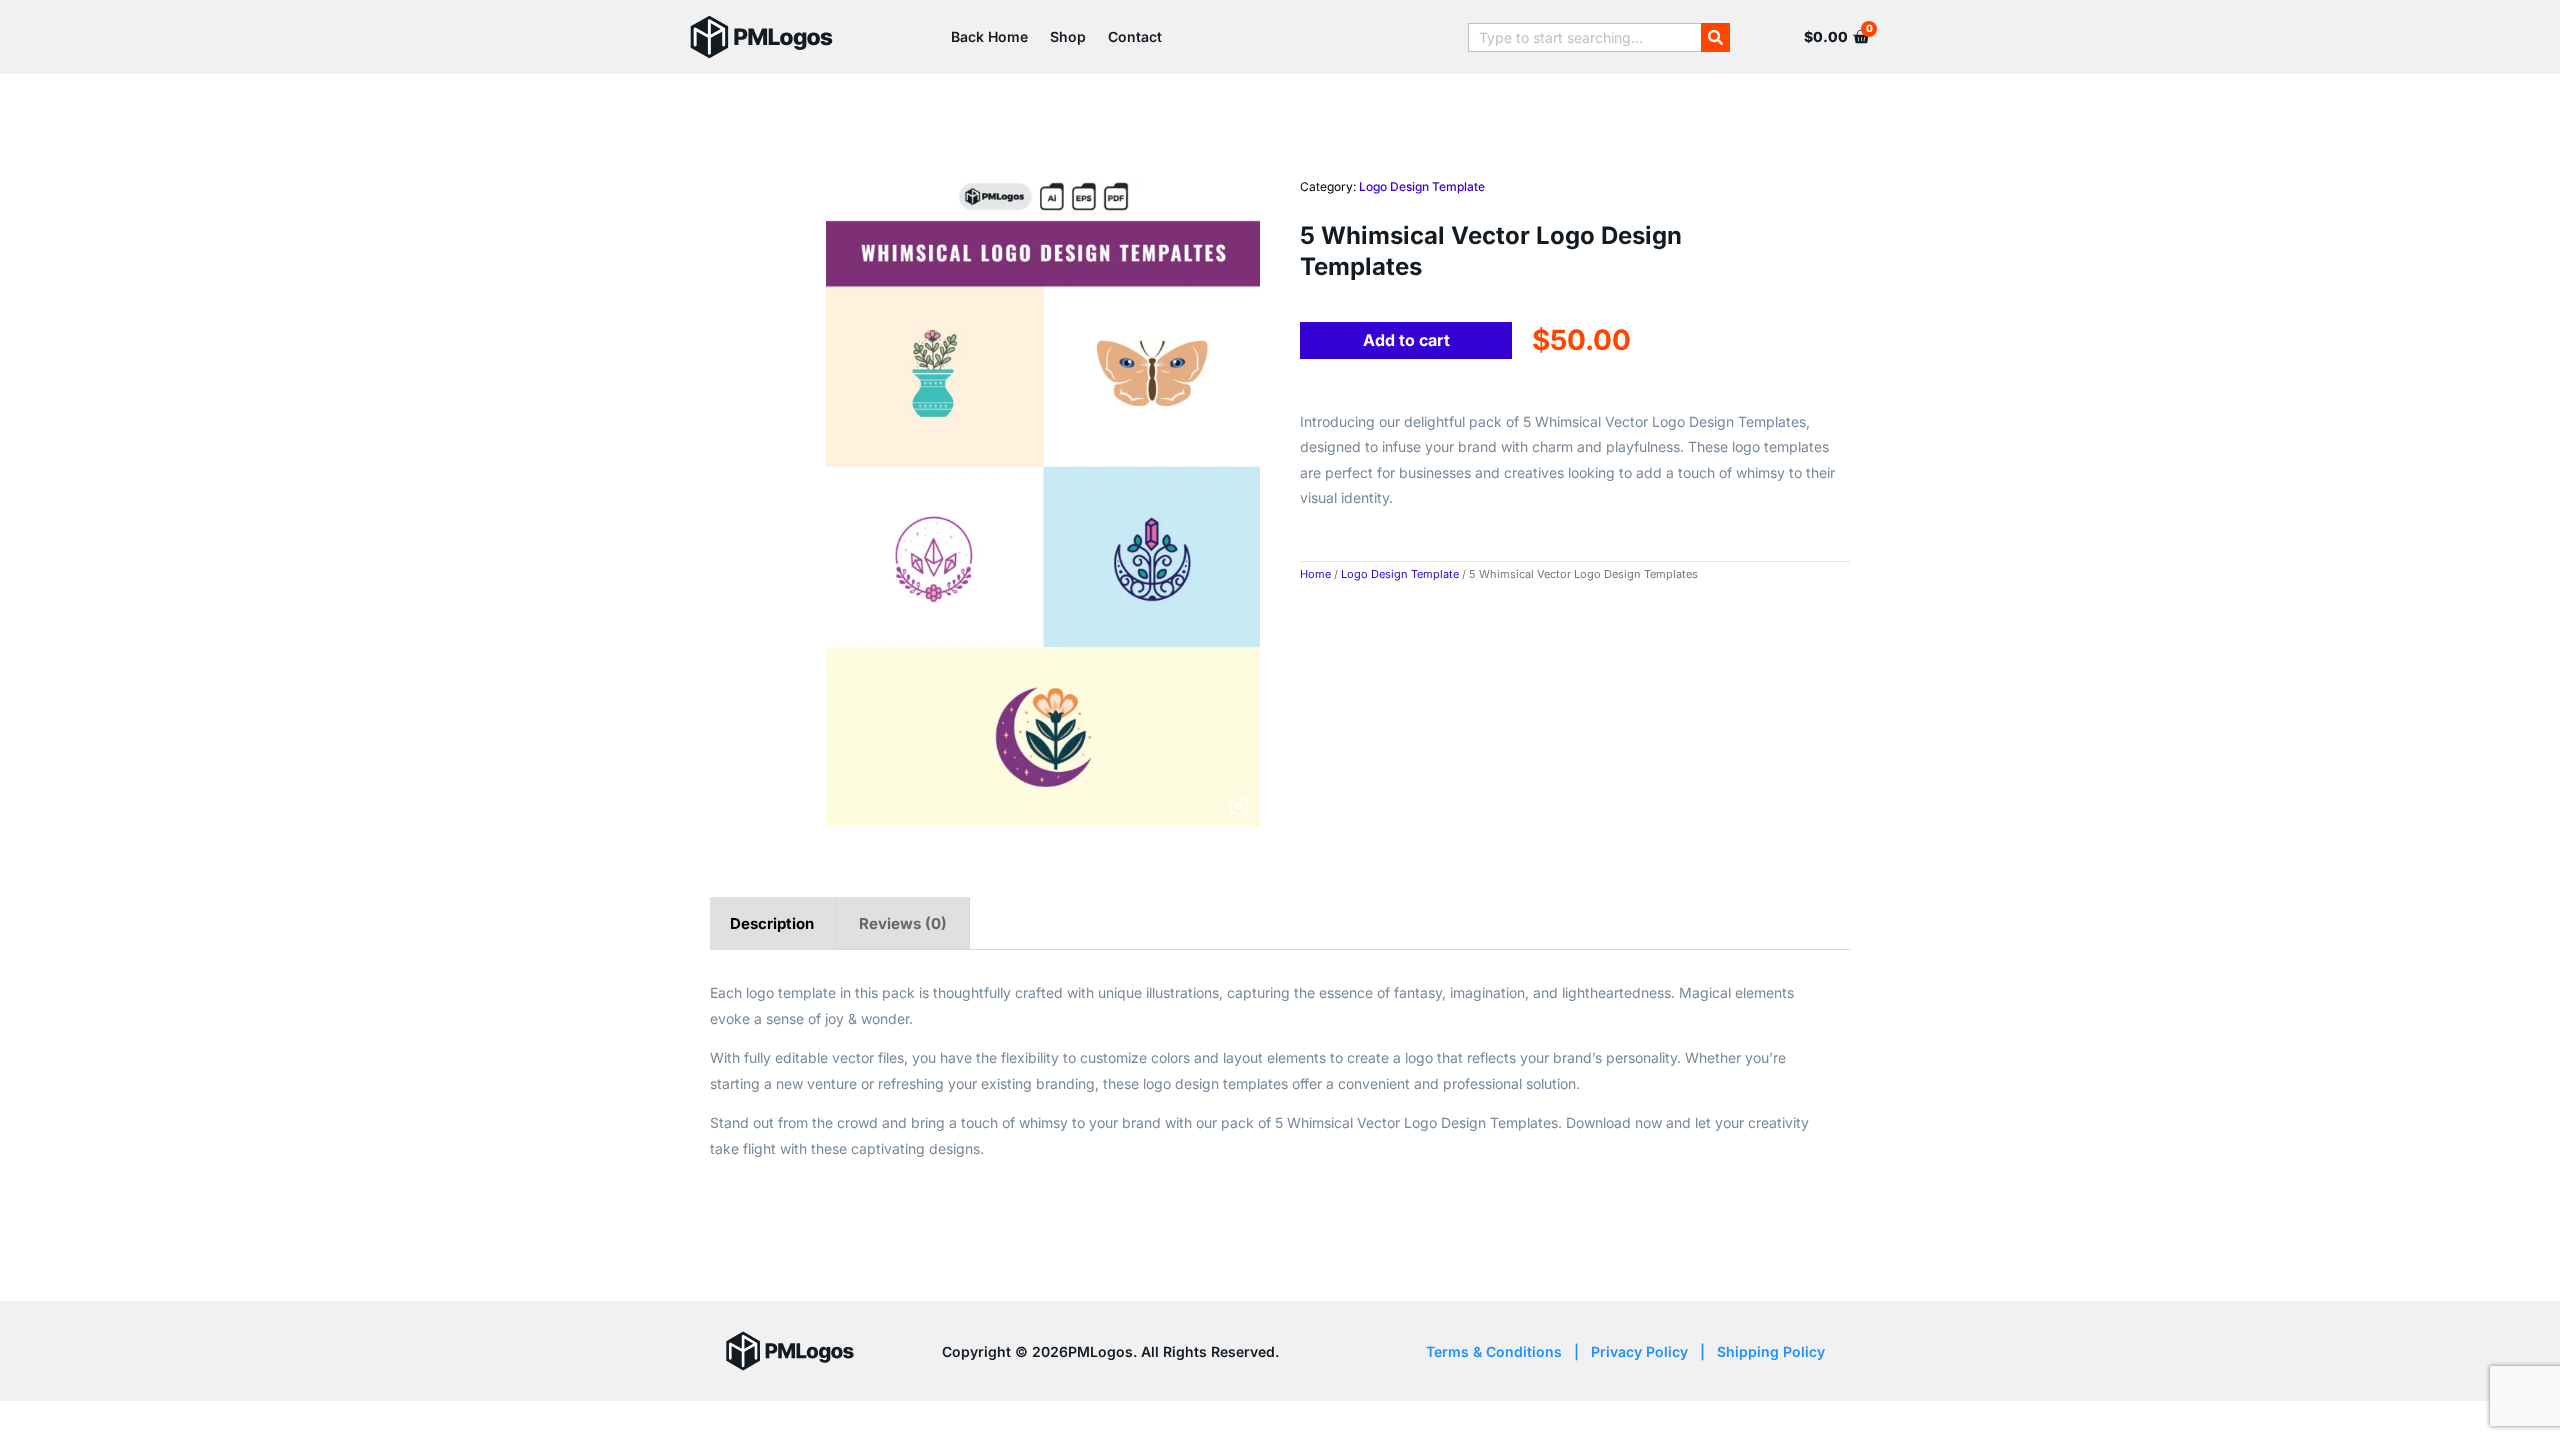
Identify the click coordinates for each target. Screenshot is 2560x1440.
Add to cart (1406, 340)
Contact (1135, 36)
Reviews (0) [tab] (903, 923)
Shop (1068, 36)
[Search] (1715, 37)
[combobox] (1584, 37)
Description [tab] (772, 923)
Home (1315, 574)
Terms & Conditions (1494, 1351)
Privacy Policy (1639, 1351)
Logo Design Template (1422, 186)
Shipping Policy (1771, 1351)
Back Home (989, 36)
